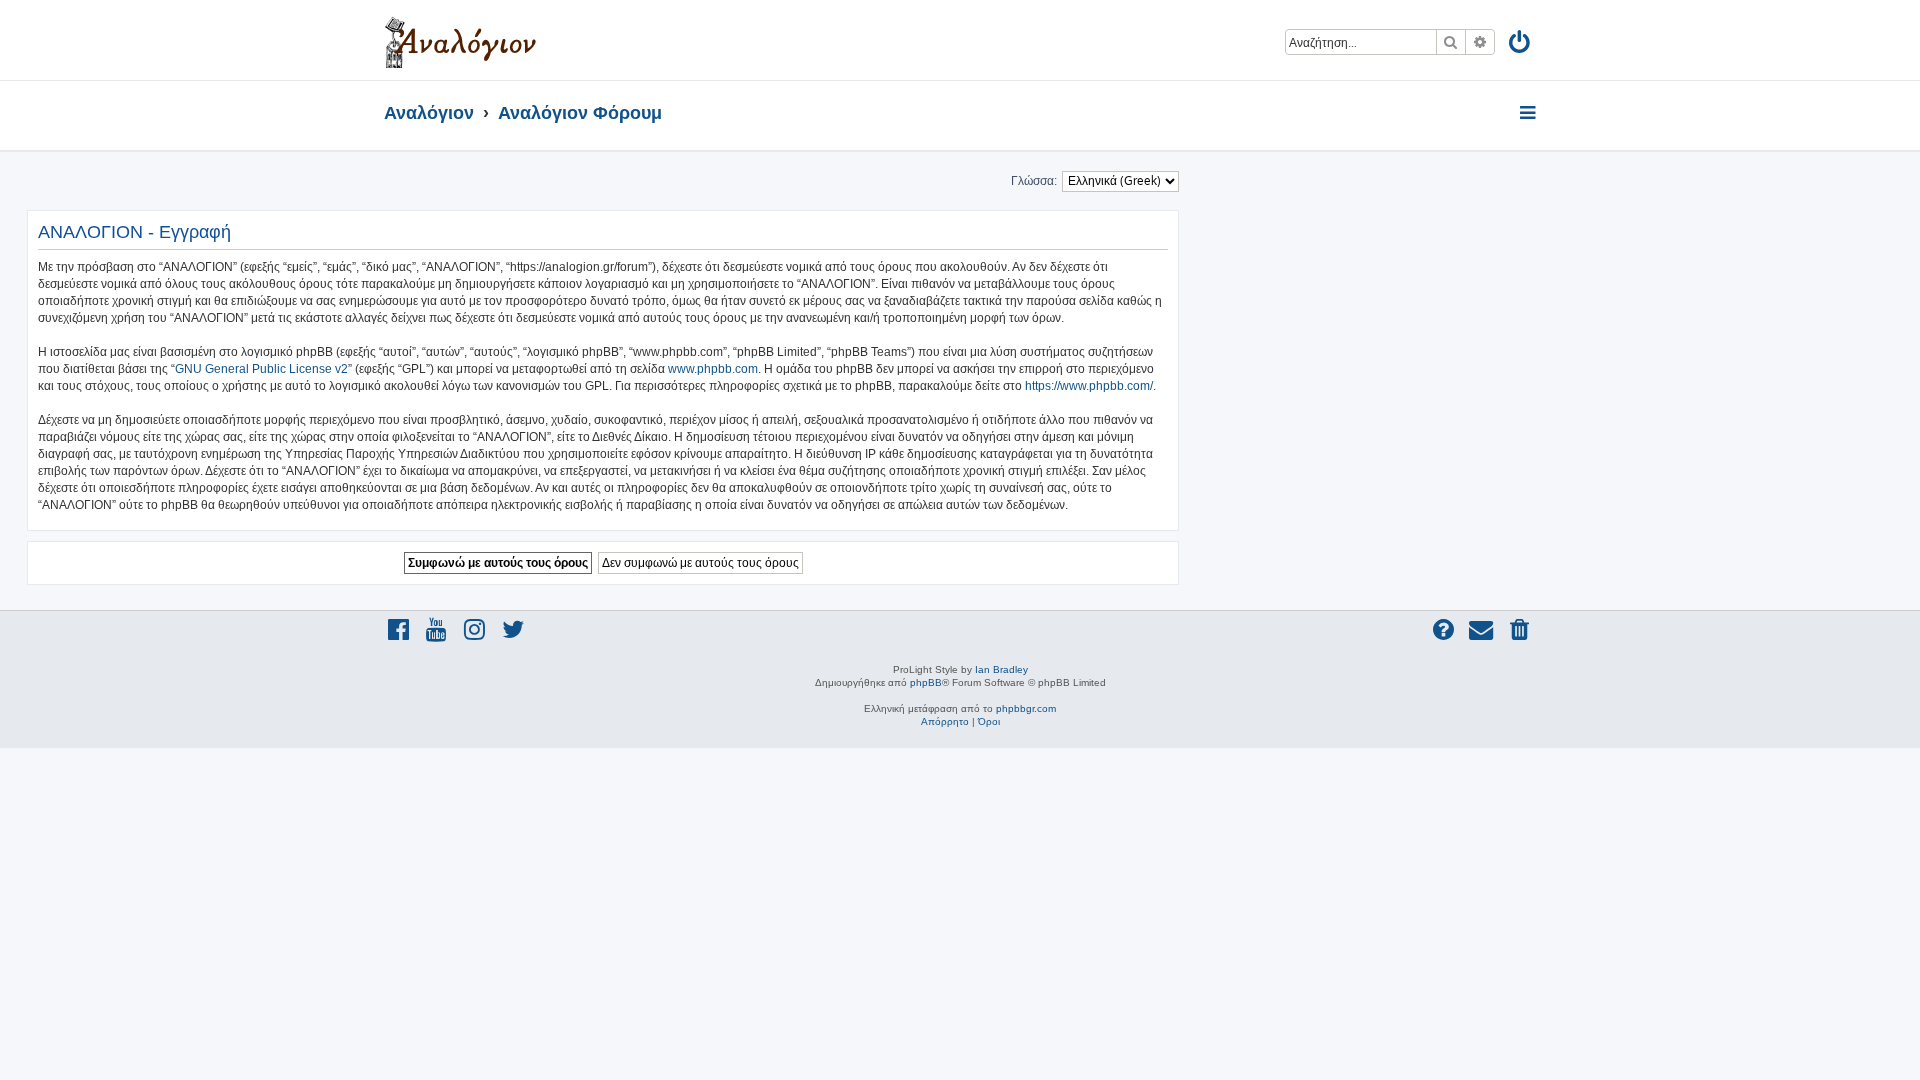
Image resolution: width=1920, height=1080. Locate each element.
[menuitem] (1520, 45)
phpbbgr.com (1026, 708)
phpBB (926, 682)
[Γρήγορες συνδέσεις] (1529, 114)
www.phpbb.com (713, 369)
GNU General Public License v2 (261, 369)
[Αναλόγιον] (460, 40)
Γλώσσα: (1034, 181)
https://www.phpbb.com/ (1089, 386)
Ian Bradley (1001, 669)
